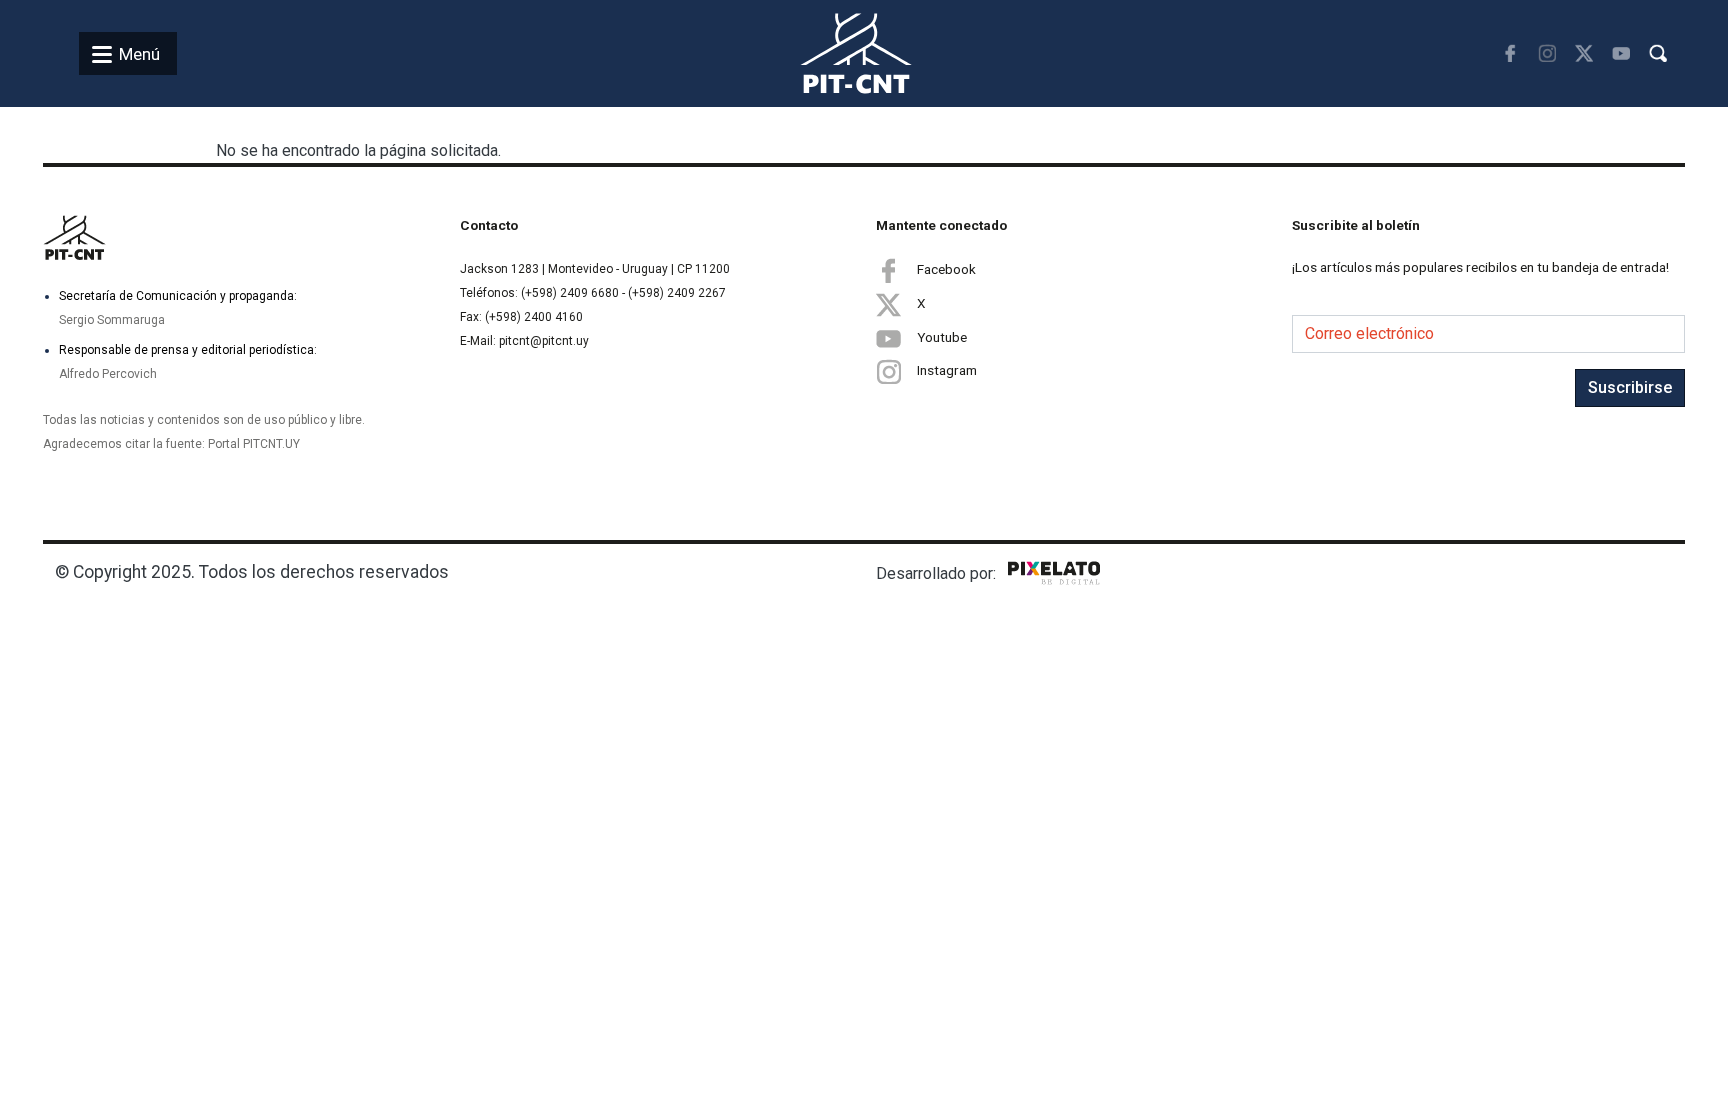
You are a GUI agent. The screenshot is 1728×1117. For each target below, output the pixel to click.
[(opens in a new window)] (1510, 53)
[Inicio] (832, 53)
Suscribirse (1630, 387)
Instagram (947, 370)
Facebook (946, 269)
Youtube (942, 337)
